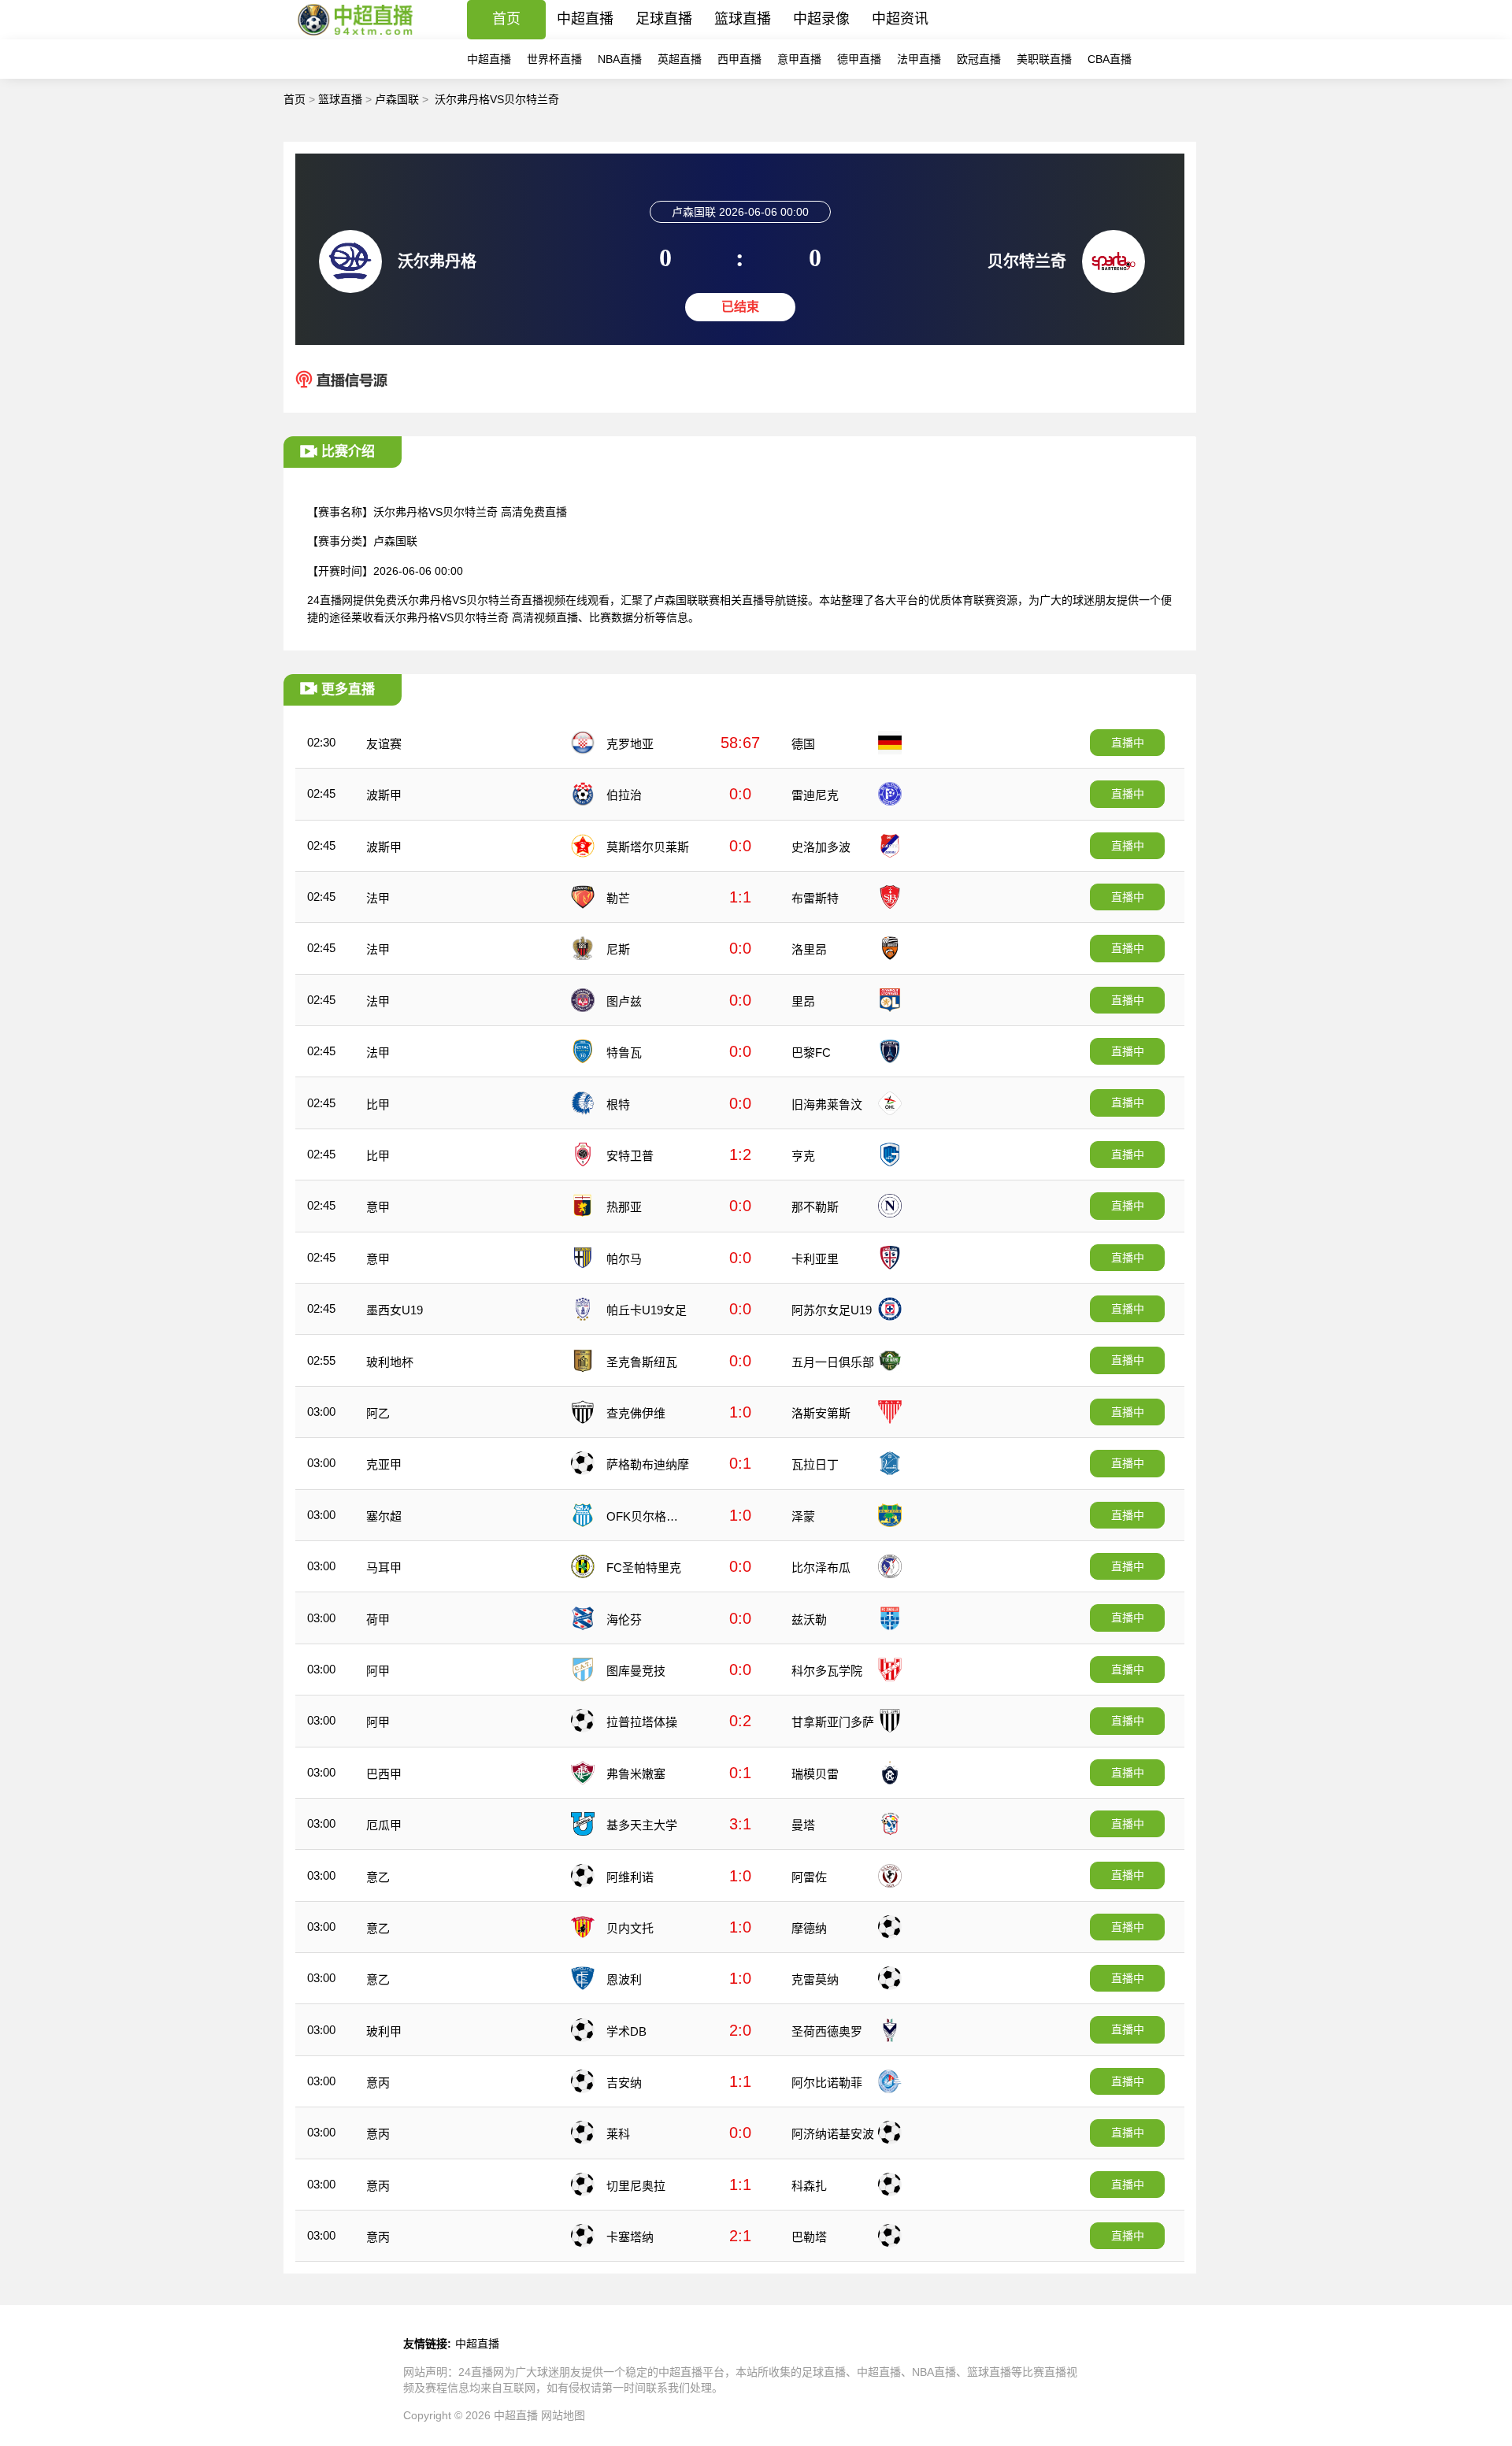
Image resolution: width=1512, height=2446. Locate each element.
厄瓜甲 (384, 1825)
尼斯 (618, 949)
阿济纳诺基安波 (833, 2134)
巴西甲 (384, 1774)
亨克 (803, 1156)
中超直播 (585, 19)
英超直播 (680, 59)
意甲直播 (799, 59)
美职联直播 (1044, 59)
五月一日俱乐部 (833, 1362)
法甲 (378, 898)
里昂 (803, 1001)
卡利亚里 (815, 1259)
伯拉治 (624, 795)
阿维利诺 (630, 1877)
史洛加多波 (821, 847)
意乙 (378, 1877)
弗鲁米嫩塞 (636, 1774)
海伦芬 (624, 1620)
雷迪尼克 (815, 795)
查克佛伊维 (636, 1413)
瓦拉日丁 (815, 1464)
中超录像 (821, 19)
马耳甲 (384, 1568)
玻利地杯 (390, 1362)
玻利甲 (384, 2031)
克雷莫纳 (815, 1979)
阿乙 (378, 1413)
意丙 (378, 2083)
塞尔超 (384, 1516)
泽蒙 (803, 1516)
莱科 (618, 2134)
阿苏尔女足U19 (832, 1310)
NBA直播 (620, 59)
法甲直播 (919, 59)
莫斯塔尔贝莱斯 (648, 847)
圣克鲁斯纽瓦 (642, 1362)
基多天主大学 (642, 1825)
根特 (618, 1104)
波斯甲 (384, 795)
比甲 (378, 1104)
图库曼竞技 (636, 1671)
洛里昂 (809, 949)
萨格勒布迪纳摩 (648, 1464)
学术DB (626, 2031)
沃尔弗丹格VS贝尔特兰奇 (497, 99)
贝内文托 (630, 1928)
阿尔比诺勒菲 (827, 2083)
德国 (803, 744)
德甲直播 (859, 59)
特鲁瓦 (624, 1053)
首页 (506, 19)
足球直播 (664, 19)
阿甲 (378, 1671)
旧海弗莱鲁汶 (827, 1104)
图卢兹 (624, 1001)
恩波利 (624, 1979)
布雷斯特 (815, 898)
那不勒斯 (815, 1207)
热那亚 (624, 1207)
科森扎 (809, 2186)
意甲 (378, 1207)
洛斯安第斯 (821, 1413)
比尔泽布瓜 (821, 1568)
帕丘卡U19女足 (647, 1310)
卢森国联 (397, 99)
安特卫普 (630, 1156)
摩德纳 (809, 1928)
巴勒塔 (809, 2237)
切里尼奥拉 (636, 2186)
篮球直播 (743, 19)
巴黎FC (811, 1053)
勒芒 (618, 898)
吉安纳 (624, 2083)
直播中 (1128, 743)
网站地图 (563, 2415)
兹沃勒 (809, 1620)
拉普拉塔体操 (642, 1722)
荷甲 (378, 1620)
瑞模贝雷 (815, 1774)
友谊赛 (384, 744)
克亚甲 (384, 1464)
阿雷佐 (809, 1877)
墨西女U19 (395, 1310)
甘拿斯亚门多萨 (833, 1722)
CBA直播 (1110, 59)
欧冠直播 (979, 59)
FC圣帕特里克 (644, 1568)
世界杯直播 (554, 59)
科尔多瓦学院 (827, 1671)
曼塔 (803, 1825)
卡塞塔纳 (630, 2237)
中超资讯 (900, 19)
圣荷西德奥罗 (827, 2031)
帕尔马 (624, 1259)
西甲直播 (739, 59)
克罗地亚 (630, 744)
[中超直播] (356, 35)
